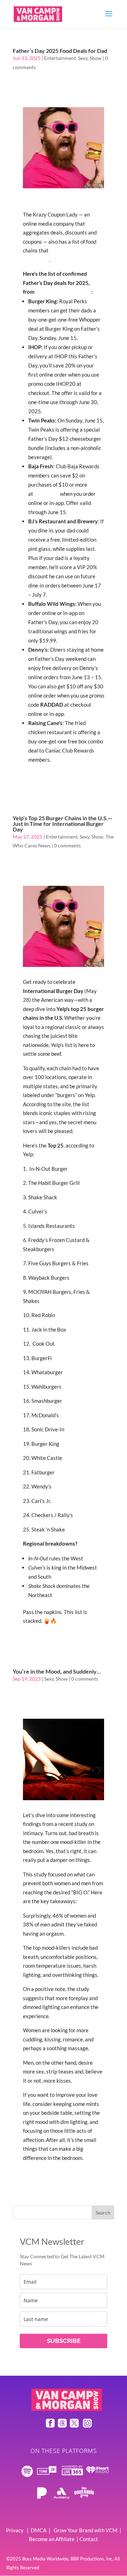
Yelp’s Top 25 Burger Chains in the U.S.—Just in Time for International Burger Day (62, 824)
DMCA (39, 2530)
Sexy (83, 58)
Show (96, 58)
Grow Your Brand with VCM (86, 2530)
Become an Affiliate (52, 2539)
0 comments (67, 845)
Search (103, 2213)
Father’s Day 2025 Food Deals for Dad (60, 51)
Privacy (15, 2530)
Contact (89, 2539)
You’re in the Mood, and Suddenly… (57, 1671)
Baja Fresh (47, 494)
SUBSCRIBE (64, 2341)
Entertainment (60, 58)
